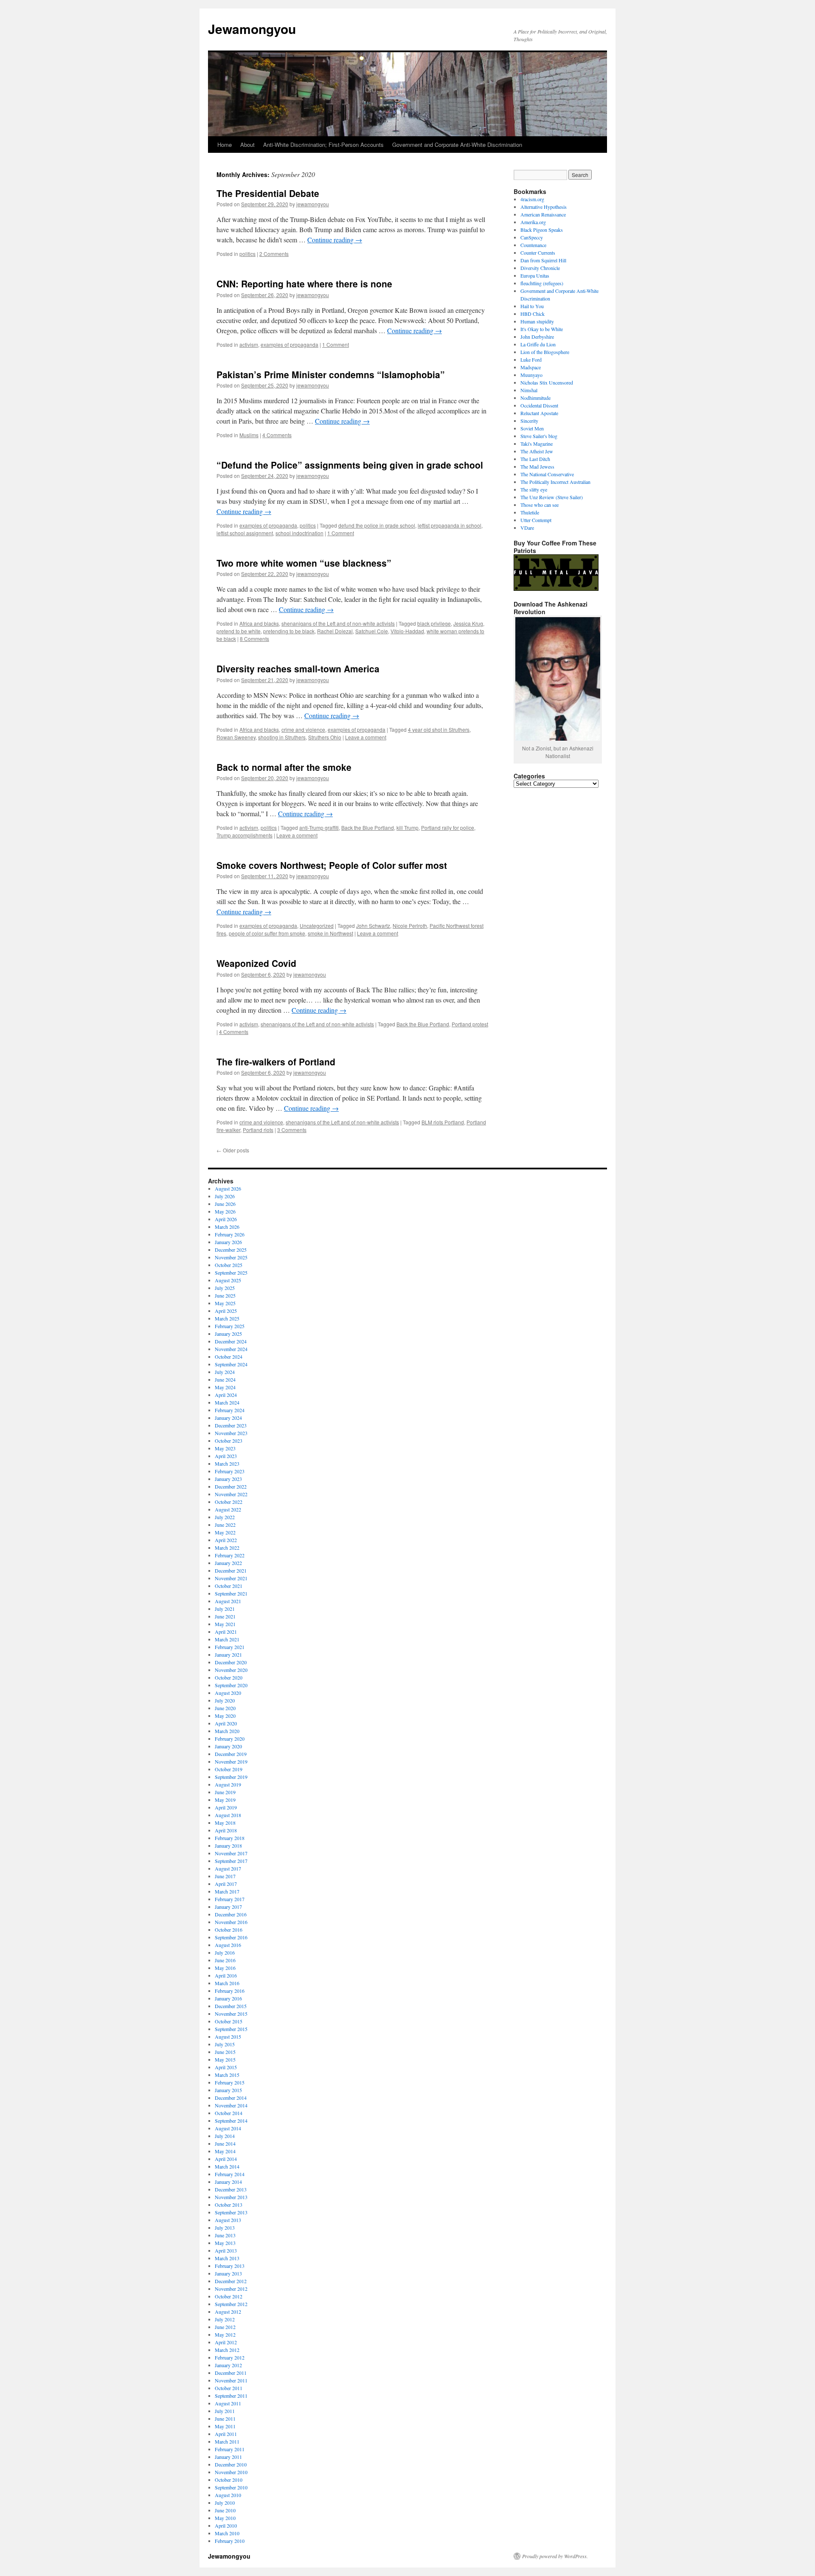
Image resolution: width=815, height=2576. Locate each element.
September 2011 (231, 2396)
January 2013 (228, 2273)
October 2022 (229, 1502)
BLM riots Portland (443, 1122)
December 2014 (231, 2098)
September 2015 (231, 2029)
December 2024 (231, 1341)
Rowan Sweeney (236, 737)
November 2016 (231, 1922)
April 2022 (226, 1540)
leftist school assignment (245, 533)
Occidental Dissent (539, 405)
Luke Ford (531, 360)
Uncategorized (317, 926)
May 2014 (225, 2151)
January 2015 (228, 2090)
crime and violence (303, 729)
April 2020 (226, 1723)
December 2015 (231, 2006)
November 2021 (231, 1578)
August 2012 (228, 2312)
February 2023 (230, 1471)
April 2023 (226, 1456)
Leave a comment (366, 737)
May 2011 (225, 2426)
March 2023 (227, 1464)
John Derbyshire (537, 337)
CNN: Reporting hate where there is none (304, 284)
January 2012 (228, 2365)
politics (247, 254)
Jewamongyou (252, 29)
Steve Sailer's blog (539, 436)
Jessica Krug (468, 623)
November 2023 (231, 1433)
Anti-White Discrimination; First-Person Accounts (323, 145)
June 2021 (225, 1616)
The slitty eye (534, 489)
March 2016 (227, 1983)
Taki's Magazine (537, 444)
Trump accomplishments (244, 835)
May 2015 (225, 2059)
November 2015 (231, 2014)
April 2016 (226, 1975)
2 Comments (274, 254)
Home (225, 145)
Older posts (233, 1150)
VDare (527, 528)
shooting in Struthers (282, 737)
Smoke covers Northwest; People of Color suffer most (332, 865)
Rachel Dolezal (335, 631)
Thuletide (530, 512)
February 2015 (230, 2082)
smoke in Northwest (330, 933)
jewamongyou (313, 204)
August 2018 (228, 1815)
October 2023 (229, 1441)
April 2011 (226, 2434)
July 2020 (225, 1700)
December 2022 (231, 1486)
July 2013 (225, 2228)
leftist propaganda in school (450, 525)
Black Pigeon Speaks (542, 230)
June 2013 (225, 2235)
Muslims (249, 435)
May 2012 (225, 2334)
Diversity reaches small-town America (298, 669)
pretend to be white (239, 631)
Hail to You (532, 306)
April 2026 (226, 1219)
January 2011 (228, 2457)
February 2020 (230, 1739)
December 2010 (231, 2464)
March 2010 (227, 2533)
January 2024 (228, 1418)
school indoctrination (299, 533)
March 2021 (227, 1639)
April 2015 (226, 2067)
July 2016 (225, 1952)
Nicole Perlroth (410, 926)
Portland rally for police (448, 827)
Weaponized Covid (256, 963)
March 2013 (227, 2258)
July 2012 (225, 2319)
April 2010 (226, 2525)
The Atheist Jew (537, 451)
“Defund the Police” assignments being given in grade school (350, 465)
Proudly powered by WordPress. (555, 2556)
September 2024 (231, 1364)
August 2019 (228, 1784)
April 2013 (226, 2250)
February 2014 (230, 2174)
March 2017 (227, 1891)
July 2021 (225, 1609)
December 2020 (231, 1662)
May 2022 (225, 1532)
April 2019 (226, 1807)
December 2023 (231, 1425)
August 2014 (228, 2128)
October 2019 (229, 1769)
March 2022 (227, 1548)
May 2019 (225, 1800)
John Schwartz (373, 926)
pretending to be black (289, 631)
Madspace (531, 367)
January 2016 (228, 1998)
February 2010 (230, 2541)
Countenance (533, 245)
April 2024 (226, 1395)
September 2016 (231, 1937)
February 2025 (230, 1326)
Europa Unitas (535, 275)
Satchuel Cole (372, 631)
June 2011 (225, 2419)
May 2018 (225, 1823)
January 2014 (228, 2182)
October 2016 (229, 1930)
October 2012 (229, 2296)
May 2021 (225, 1624)
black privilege (434, 623)
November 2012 (231, 2289)
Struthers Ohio (325, 737)
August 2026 (228, 1188)
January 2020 (228, 1746)
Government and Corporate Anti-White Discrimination (457, 145)
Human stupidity (537, 321)
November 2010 (231, 2472)
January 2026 (228, 1242)
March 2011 (227, 2441)
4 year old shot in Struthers (439, 729)
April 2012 (226, 2342)
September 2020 (231, 1685)
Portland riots (258, 1130)
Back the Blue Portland (368, 827)
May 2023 (225, 1448)
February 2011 (230, 2449)
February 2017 (230, 1899)
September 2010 (231, 2487)
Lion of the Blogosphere (545, 352)
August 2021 (228, 1601)
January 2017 (228, 1907)
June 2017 (225, 1876)
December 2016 (231, 1914)
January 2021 (228, 1655)
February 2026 (230, 1234)
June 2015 (225, 2052)
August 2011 (228, 2403)
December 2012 (231, 2281)
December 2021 (231, 1570)
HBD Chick (533, 314)
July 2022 (225, 1517)
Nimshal (529, 390)
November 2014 (231, 2105)
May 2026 (225, 1211)
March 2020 (227, 1731)
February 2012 (230, 2357)
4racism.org (532, 199)
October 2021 (229, 1586)
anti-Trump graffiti (319, 827)
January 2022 (228, 1563)
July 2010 (225, 2503)
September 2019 (231, 1777)
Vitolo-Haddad (407, 631)
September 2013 (231, 2212)
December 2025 (231, 1250)
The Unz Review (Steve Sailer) (552, 497)
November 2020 (231, 1670)
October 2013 (229, 2205)
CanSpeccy (532, 237)
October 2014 (229, 2113)
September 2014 (231, 2121)
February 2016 (230, 1991)
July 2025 (225, 1288)
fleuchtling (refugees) (542, 283)
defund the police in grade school (377, 525)
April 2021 (226, 1632)
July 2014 (225, 2136)
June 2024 (225, 1379)
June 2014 (225, 2143)
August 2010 (228, 2495)
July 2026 (225, 1196)
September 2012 (231, 2304)
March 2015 (227, 2075)
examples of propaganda (289, 344)
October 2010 (229, 2480)
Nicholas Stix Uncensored (547, 382)
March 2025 (227, 1318)
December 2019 (231, 1754)
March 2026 (227, 1227)
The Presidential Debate (268, 193)
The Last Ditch (535, 459)
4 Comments (277, 435)
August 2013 (228, 2220)
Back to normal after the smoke (284, 767)
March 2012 (227, 2350)
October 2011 (229, 2388)
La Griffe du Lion (538, 344)
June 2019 (225, 1792)
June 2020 (225, 1708)
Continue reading (335, 240)
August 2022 (228, 1509)
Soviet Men (532, 428)
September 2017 (231, 1861)
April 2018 (226, 1830)
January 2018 (228, 1846)
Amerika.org (533, 222)
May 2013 (225, 2243)
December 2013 (231, 2189)
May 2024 (225, 1387)
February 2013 (230, 2266)
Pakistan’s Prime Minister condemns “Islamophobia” (331, 374)
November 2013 (231, 2197)
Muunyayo (531, 375)
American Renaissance (543, 214)
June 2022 (225, 1525)
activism (249, 344)
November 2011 (231, 2380)
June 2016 (225, 1960)
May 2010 (225, 2518)
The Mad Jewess (537, 466)
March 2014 (227, 2166)
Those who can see (540, 505)
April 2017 (226, 1884)
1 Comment (336, 344)
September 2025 (231, 1273)
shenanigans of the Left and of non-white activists (338, 623)
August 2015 (228, 2037)
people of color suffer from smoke (267, 933)
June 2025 (225, 1295)
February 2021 (230, 1647)
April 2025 (226, 1311)
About (247, 145)
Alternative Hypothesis (544, 207)
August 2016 (228, 1945)
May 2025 (225, 1303)
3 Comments (292, 1130)
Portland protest (470, 1024)
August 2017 (228, 1868)
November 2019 (231, 1761)
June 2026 (225, 1204)
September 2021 (231, 1593)
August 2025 (228, 1280)
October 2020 (229, 1677)
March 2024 (227, 1402)
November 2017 (231, 1853)
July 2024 (225, 1372)
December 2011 (231, 2373)
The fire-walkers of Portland (276, 1062)
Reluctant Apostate (539, 413)
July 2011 (225, 2411)
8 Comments (254, 639)
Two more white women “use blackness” (304, 563)
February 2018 (230, 1838)
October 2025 (229, 1265)
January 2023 (228, 1479)
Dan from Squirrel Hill (543, 260)
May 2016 (225, 1968)
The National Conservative (547, 474)
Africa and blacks (259, 623)
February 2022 (230, 1555)
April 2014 (226, 2159)
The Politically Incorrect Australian (555, 482)
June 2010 (225, 2510)
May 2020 (225, 1716)
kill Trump (407, 827)
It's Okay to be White (542, 329)
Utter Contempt (536, 520)
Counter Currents (538, 253)
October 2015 (229, 2021)
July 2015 (225, 2044)
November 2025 (231, 1257)
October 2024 (229, 1357)
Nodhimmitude (535, 398)
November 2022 (231, 1494)
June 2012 (225, 2327)
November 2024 (231, 1349)
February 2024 (230, 1410)
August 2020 (228, 1693)
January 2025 (228, 1334)
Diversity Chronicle (540, 268)
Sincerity (529, 421)
